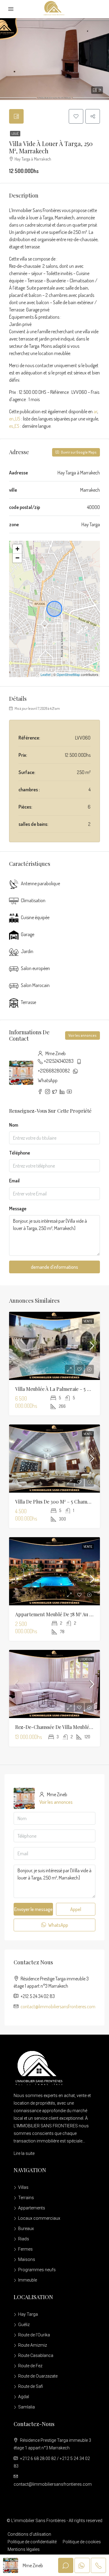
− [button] (17, 558)
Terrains (26, 2198)
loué (15, 134)
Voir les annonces (83, 1035)
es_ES (14, 426)
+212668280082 (54, 1071)
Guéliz (24, 2325)
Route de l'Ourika (34, 2335)
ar (95, 411)
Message (18, 1208)
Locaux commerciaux (39, 2218)
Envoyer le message (33, 1909)
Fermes (25, 2249)
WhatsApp (48, 1080)
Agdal (24, 2397)
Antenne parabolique (40, 883)
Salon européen (35, 968)
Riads (24, 2239)
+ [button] (17, 549)
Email (14, 1181)
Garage (28, 934)
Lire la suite (24, 2153)
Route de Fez (30, 2366)
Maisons (27, 2259)
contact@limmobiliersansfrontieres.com (58, 2006)
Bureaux (26, 2229)
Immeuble (28, 2280)
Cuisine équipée (35, 917)
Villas (23, 2187)
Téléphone (20, 1153)
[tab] (16, 116)
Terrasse (28, 1002)
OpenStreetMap (68, 674)
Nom (14, 1125)
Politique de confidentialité (32, 2542)
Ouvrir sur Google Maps (78, 452)
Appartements (32, 2208)
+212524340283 (59, 1061)
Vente (88, 1321)
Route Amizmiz (33, 2345)
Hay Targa (28, 2314)
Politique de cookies (82, 2542)
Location (86, 1659)
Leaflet (46, 674)
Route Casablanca (36, 2355)
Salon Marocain (35, 985)
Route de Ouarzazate (38, 2376)
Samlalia (26, 2407)
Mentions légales (24, 2549)
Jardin (27, 951)
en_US (15, 419)
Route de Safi (31, 2386)
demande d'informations (54, 1267)
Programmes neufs (37, 2270)
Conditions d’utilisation (29, 2534)
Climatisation (33, 900)
